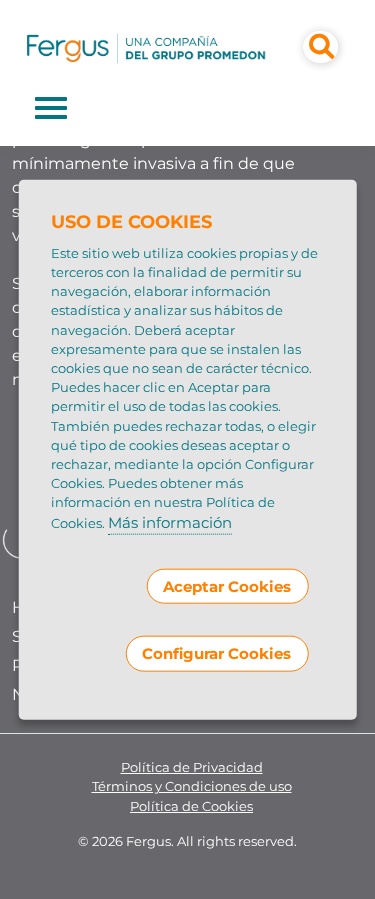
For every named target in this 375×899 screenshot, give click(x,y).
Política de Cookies (191, 806)
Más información (170, 521)
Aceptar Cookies (227, 586)
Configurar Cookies (216, 653)
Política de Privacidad (192, 767)
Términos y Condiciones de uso (192, 786)
